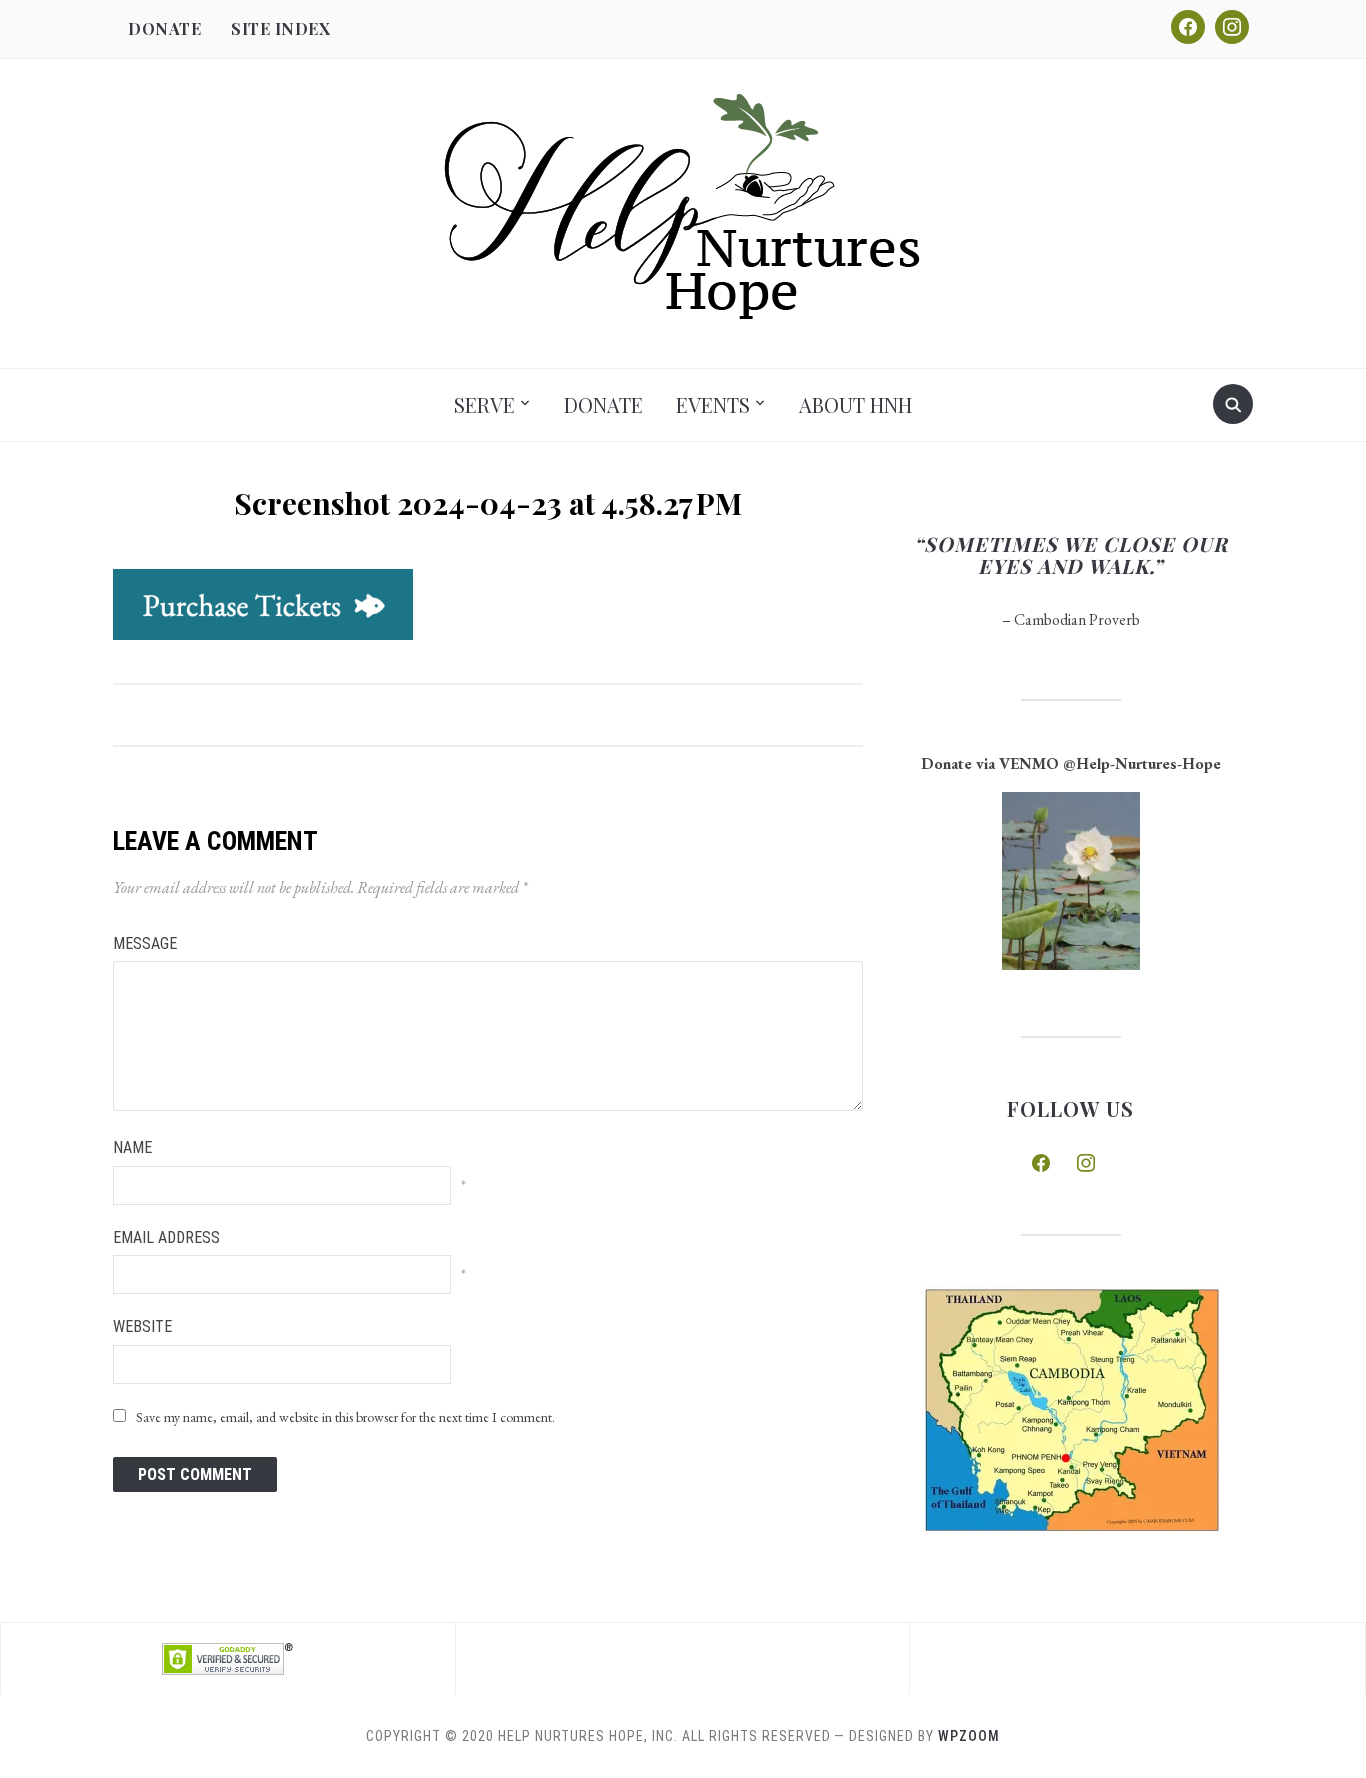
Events (713, 404)
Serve (484, 404)
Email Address (166, 1237)
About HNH (855, 404)
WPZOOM (969, 1736)
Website (142, 1326)
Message (145, 943)
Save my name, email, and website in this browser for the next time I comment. (345, 1417)
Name (132, 1147)
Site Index (280, 28)
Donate (164, 28)
